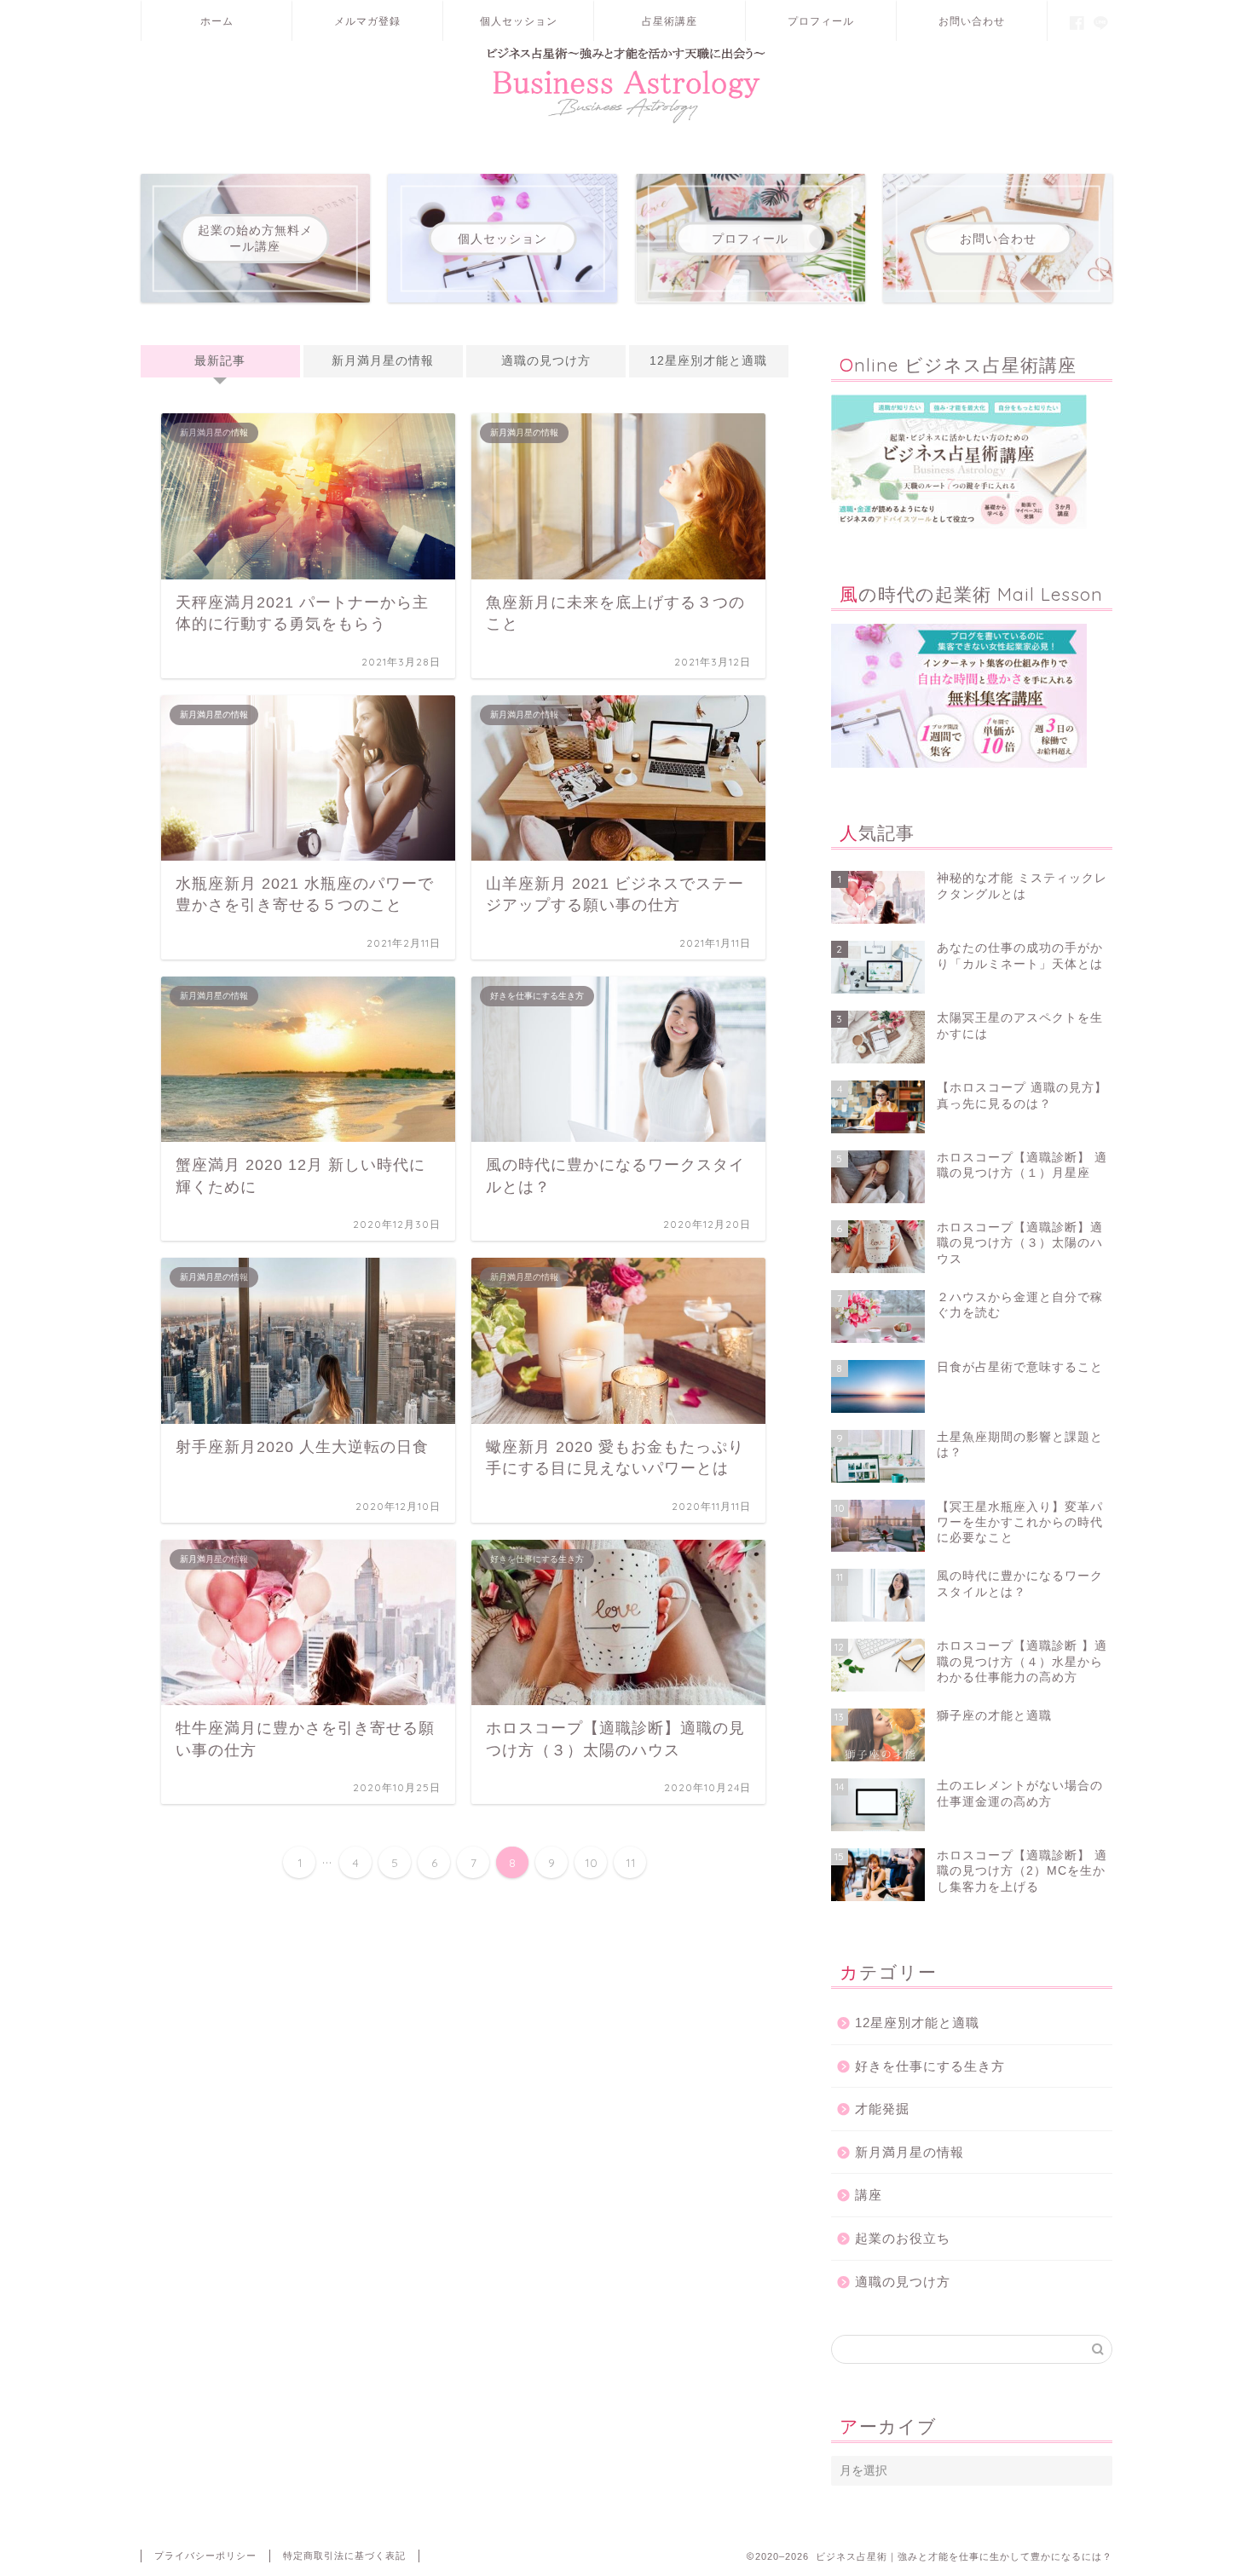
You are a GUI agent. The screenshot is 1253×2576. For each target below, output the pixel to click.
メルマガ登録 (367, 21)
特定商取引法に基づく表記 (344, 2556)
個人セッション (519, 21)
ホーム (217, 21)
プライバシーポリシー (205, 2556)
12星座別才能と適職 (708, 361)
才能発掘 (882, 2109)
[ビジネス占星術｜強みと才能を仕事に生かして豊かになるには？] (626, 123)
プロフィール (821, 21)
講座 (869, 2195)
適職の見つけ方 (546, 361)
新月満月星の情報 (383, 361)
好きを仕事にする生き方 (930, 2066)
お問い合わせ (972, 21)
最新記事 (220, 361)
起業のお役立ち (903, 2238)
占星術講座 (670, 21)
